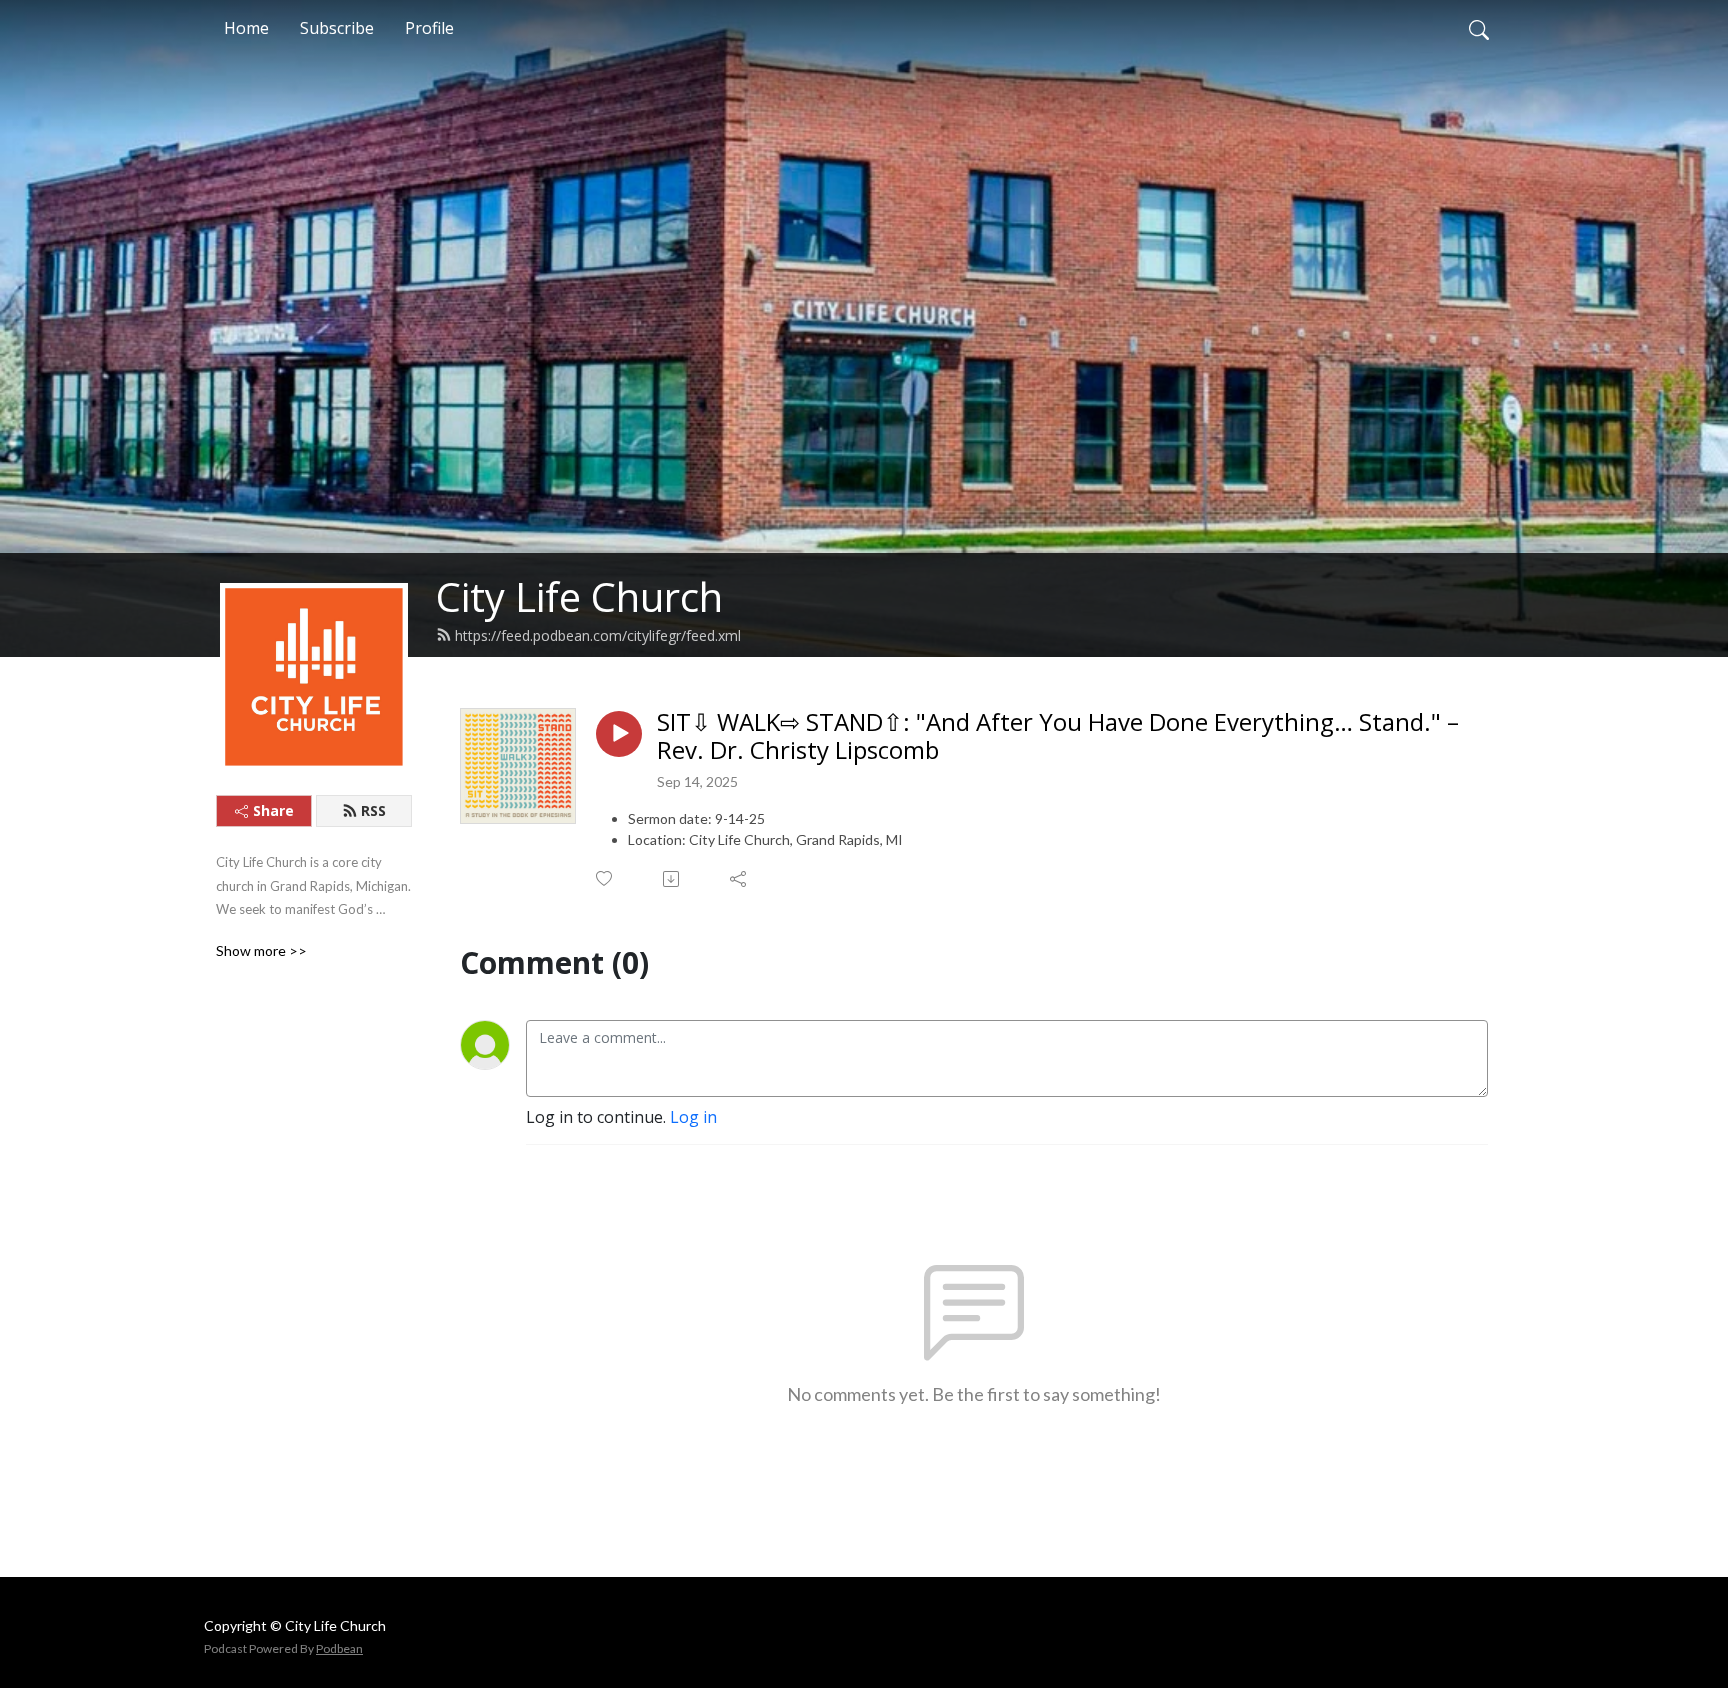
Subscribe (337, 28)
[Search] (1479, 28)
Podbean (339, 1648)
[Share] (739, 879)
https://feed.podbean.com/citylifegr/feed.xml (598, 635)
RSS (373, 810)
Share (273, 810)
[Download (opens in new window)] (672, 879)
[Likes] (605, 878)
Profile (429, 28)
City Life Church (579, 596)
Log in (693, 1117)
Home (246, 28)
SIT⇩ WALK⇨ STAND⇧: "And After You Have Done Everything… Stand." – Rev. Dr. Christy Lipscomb (1058, 737)
